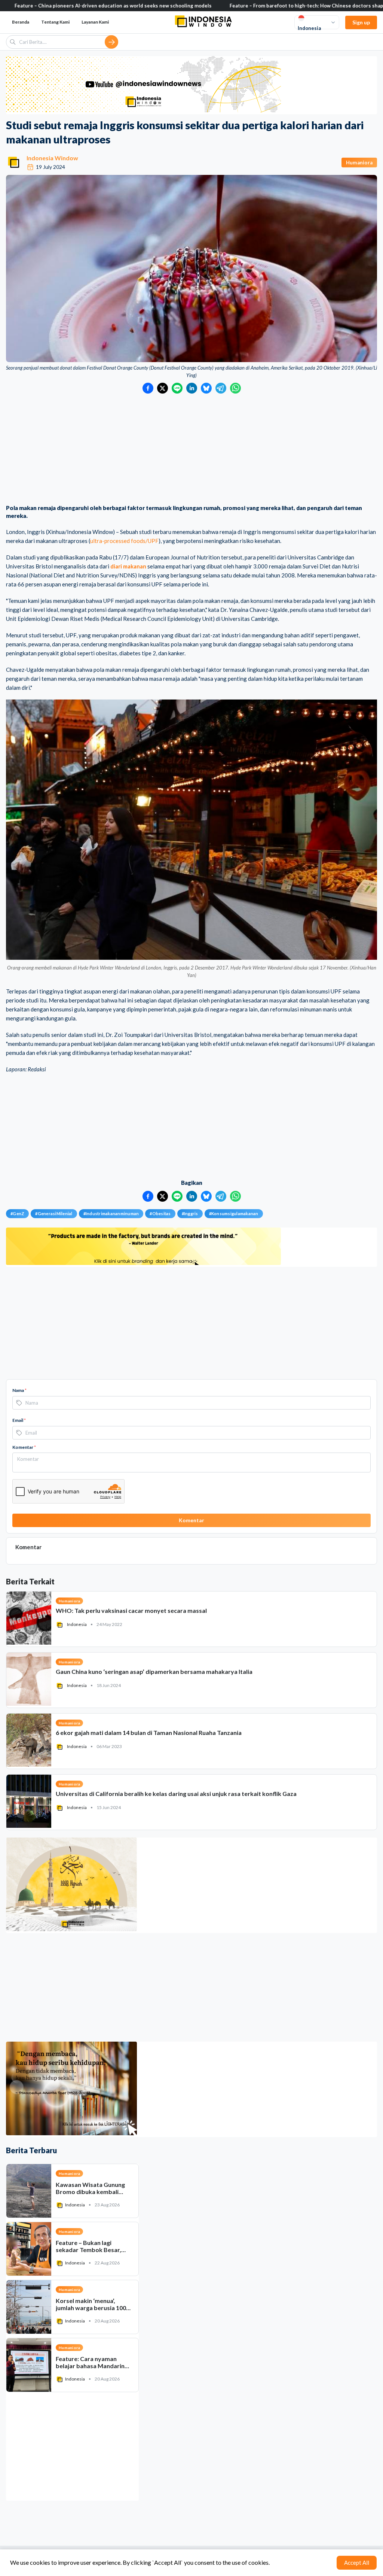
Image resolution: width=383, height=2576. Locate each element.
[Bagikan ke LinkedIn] (192, 388)
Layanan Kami (95, 22)
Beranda (21, 22)
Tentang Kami (55, 22)
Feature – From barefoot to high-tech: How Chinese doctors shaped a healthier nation (253, 6)
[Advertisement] (191, 450)
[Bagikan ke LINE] (177, 388)
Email (19, 1420)
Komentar (24, 1447)
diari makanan (128, 566)
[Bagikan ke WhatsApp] (235, 388)
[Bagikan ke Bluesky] (206, 388)
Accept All (357, 2563)
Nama (19, 1390)
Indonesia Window (52, 158)
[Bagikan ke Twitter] (163, 388)
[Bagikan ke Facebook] (148, 388)
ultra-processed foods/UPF (124, 541)
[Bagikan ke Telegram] (221, 388)
